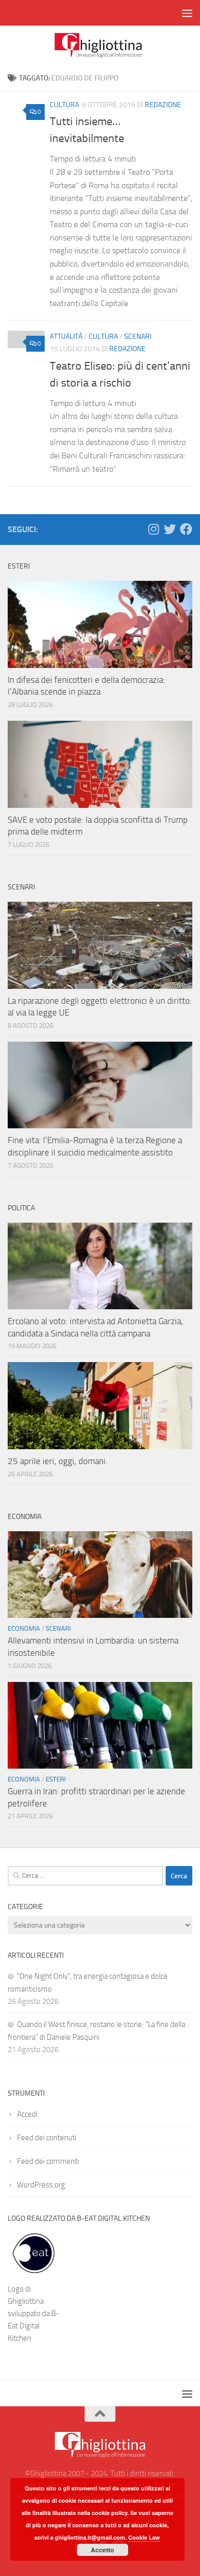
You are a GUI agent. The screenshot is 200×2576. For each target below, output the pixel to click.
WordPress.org (41, 2185)
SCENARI (138, 337)
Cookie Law (144, 2537)
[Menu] (187, 13)
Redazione (163, 105)
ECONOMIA (24, 1628)
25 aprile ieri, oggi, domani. (58, 1461)
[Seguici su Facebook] (186, 529)
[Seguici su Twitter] (170, 529)
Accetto (102, 2550)
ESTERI (56, 1779)
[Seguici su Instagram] (153, 529)
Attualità (66, 337)
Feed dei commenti (48, 2161)
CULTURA (64, 105)
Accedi (27, 2114)
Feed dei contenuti (47, 2138)
